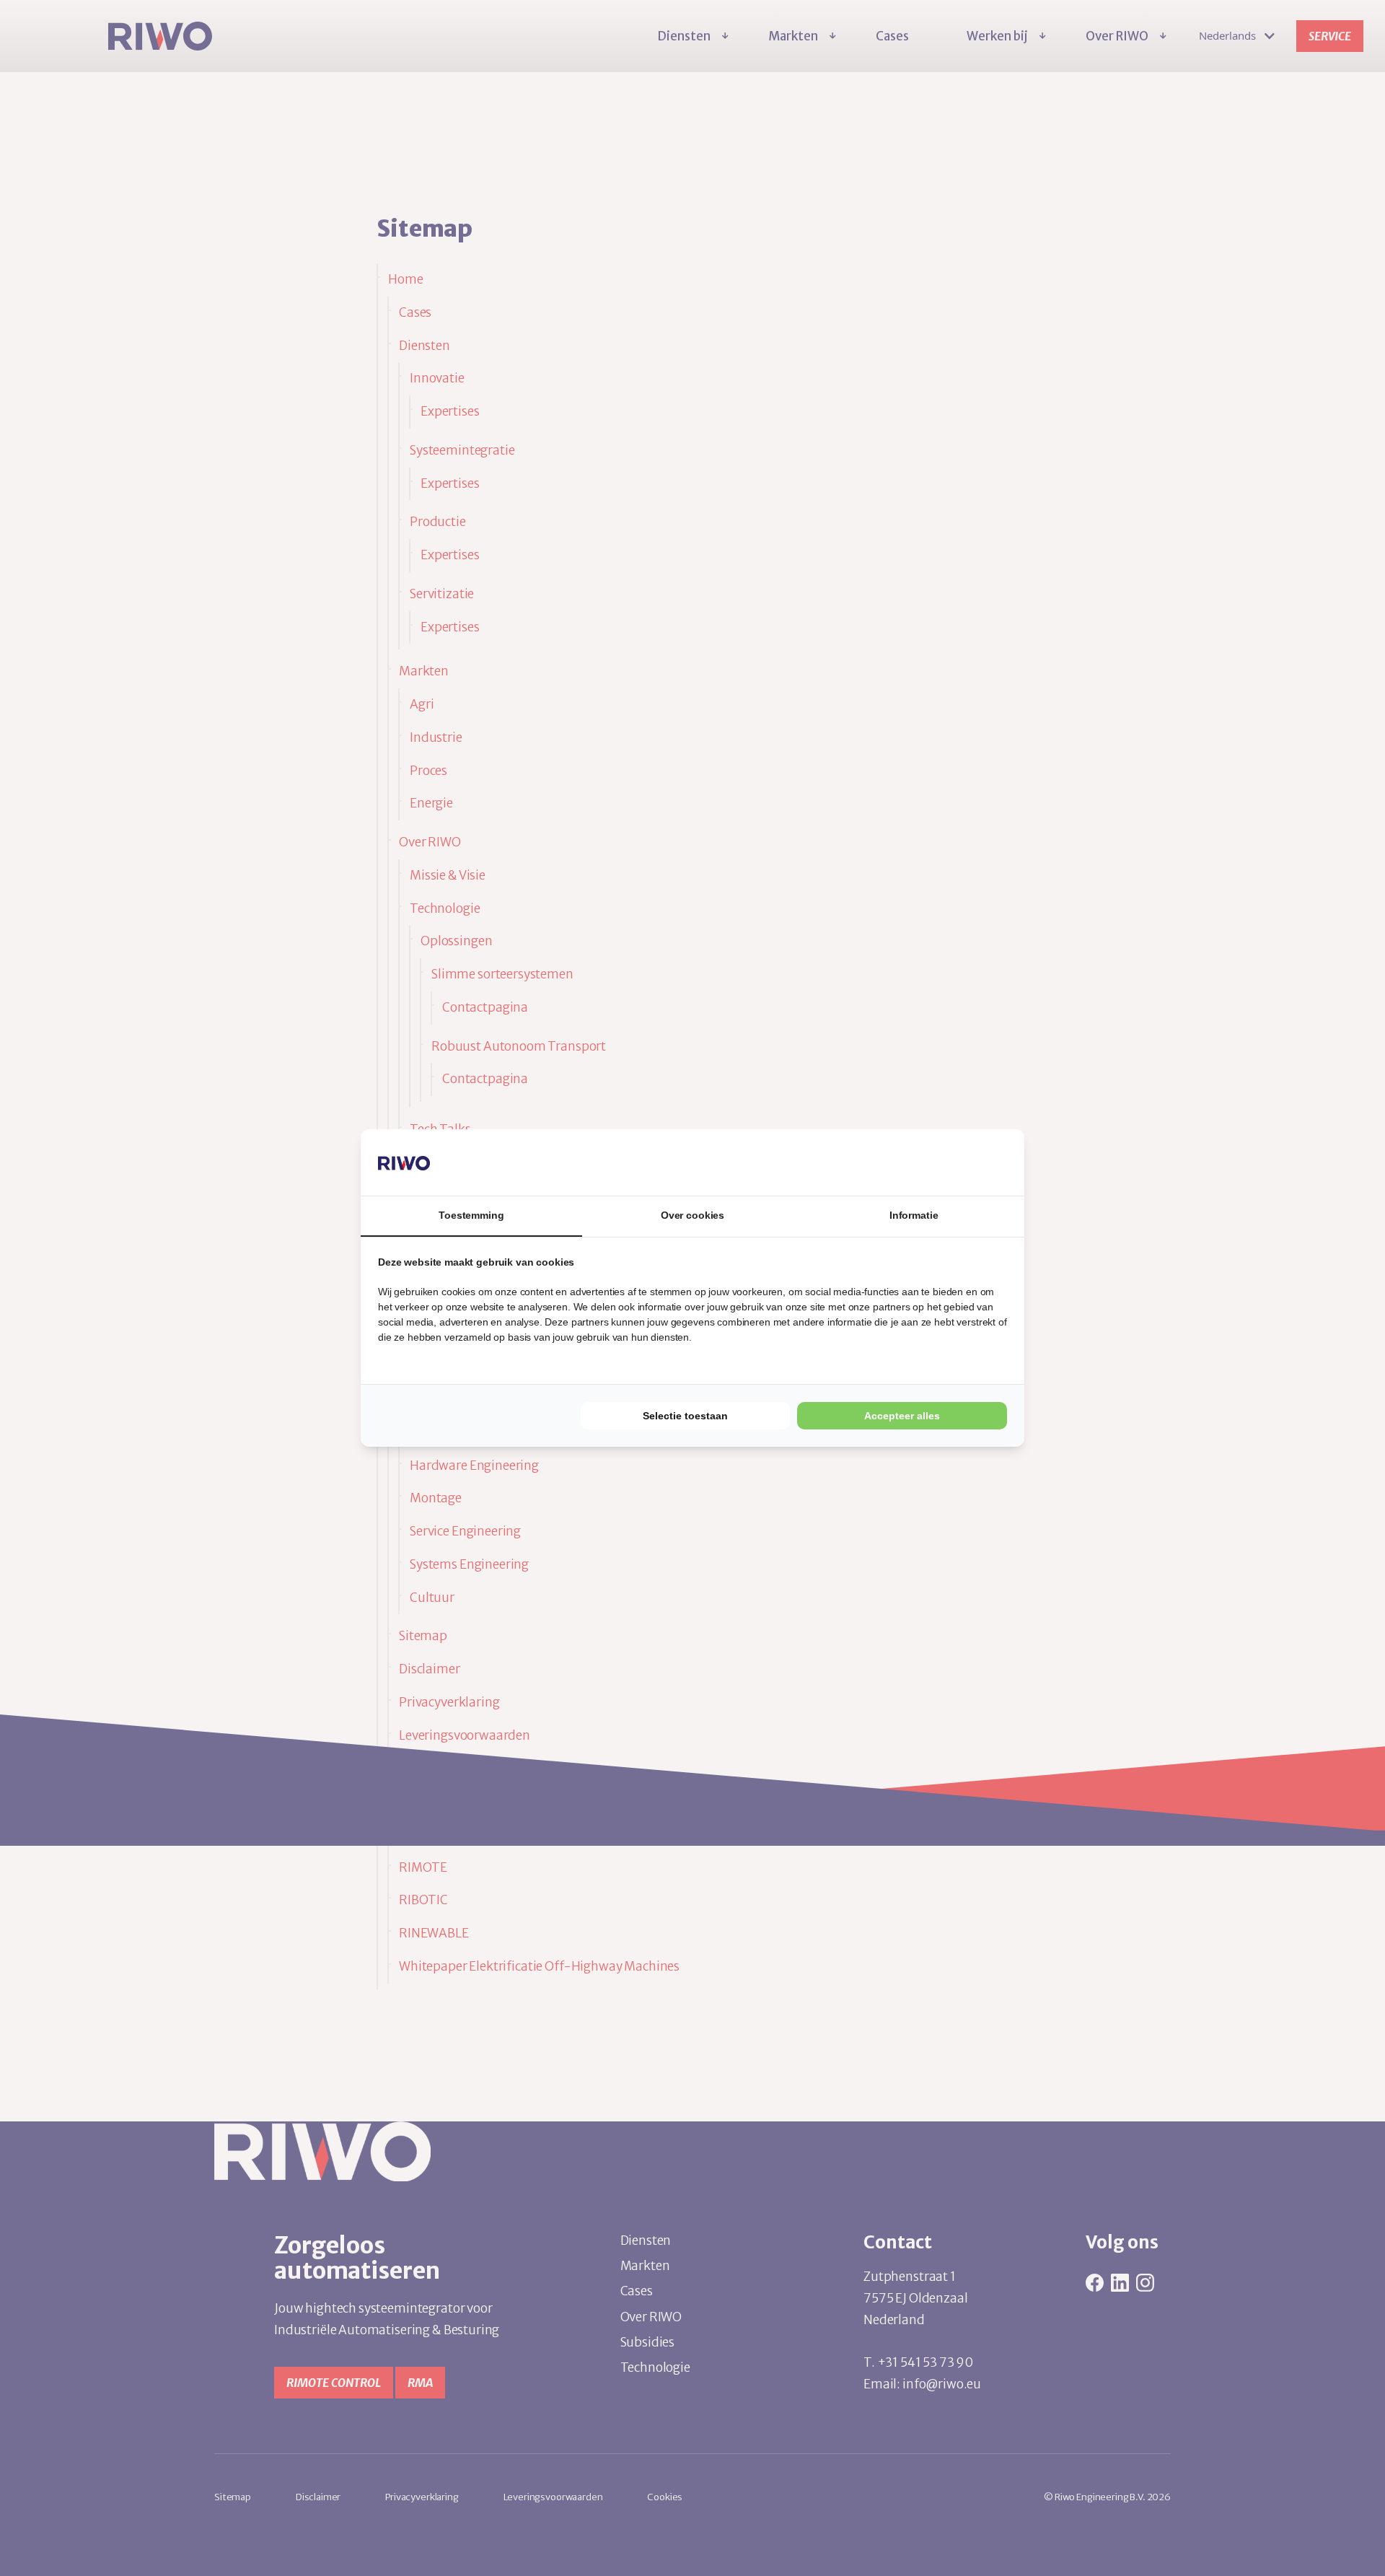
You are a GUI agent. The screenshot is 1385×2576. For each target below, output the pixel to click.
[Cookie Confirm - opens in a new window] (953, 1162)
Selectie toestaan (685, 1416)
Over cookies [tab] (692, 1215)
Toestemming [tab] (471, 1215)
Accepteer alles (902, 1416)
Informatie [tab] (914, 1215)
